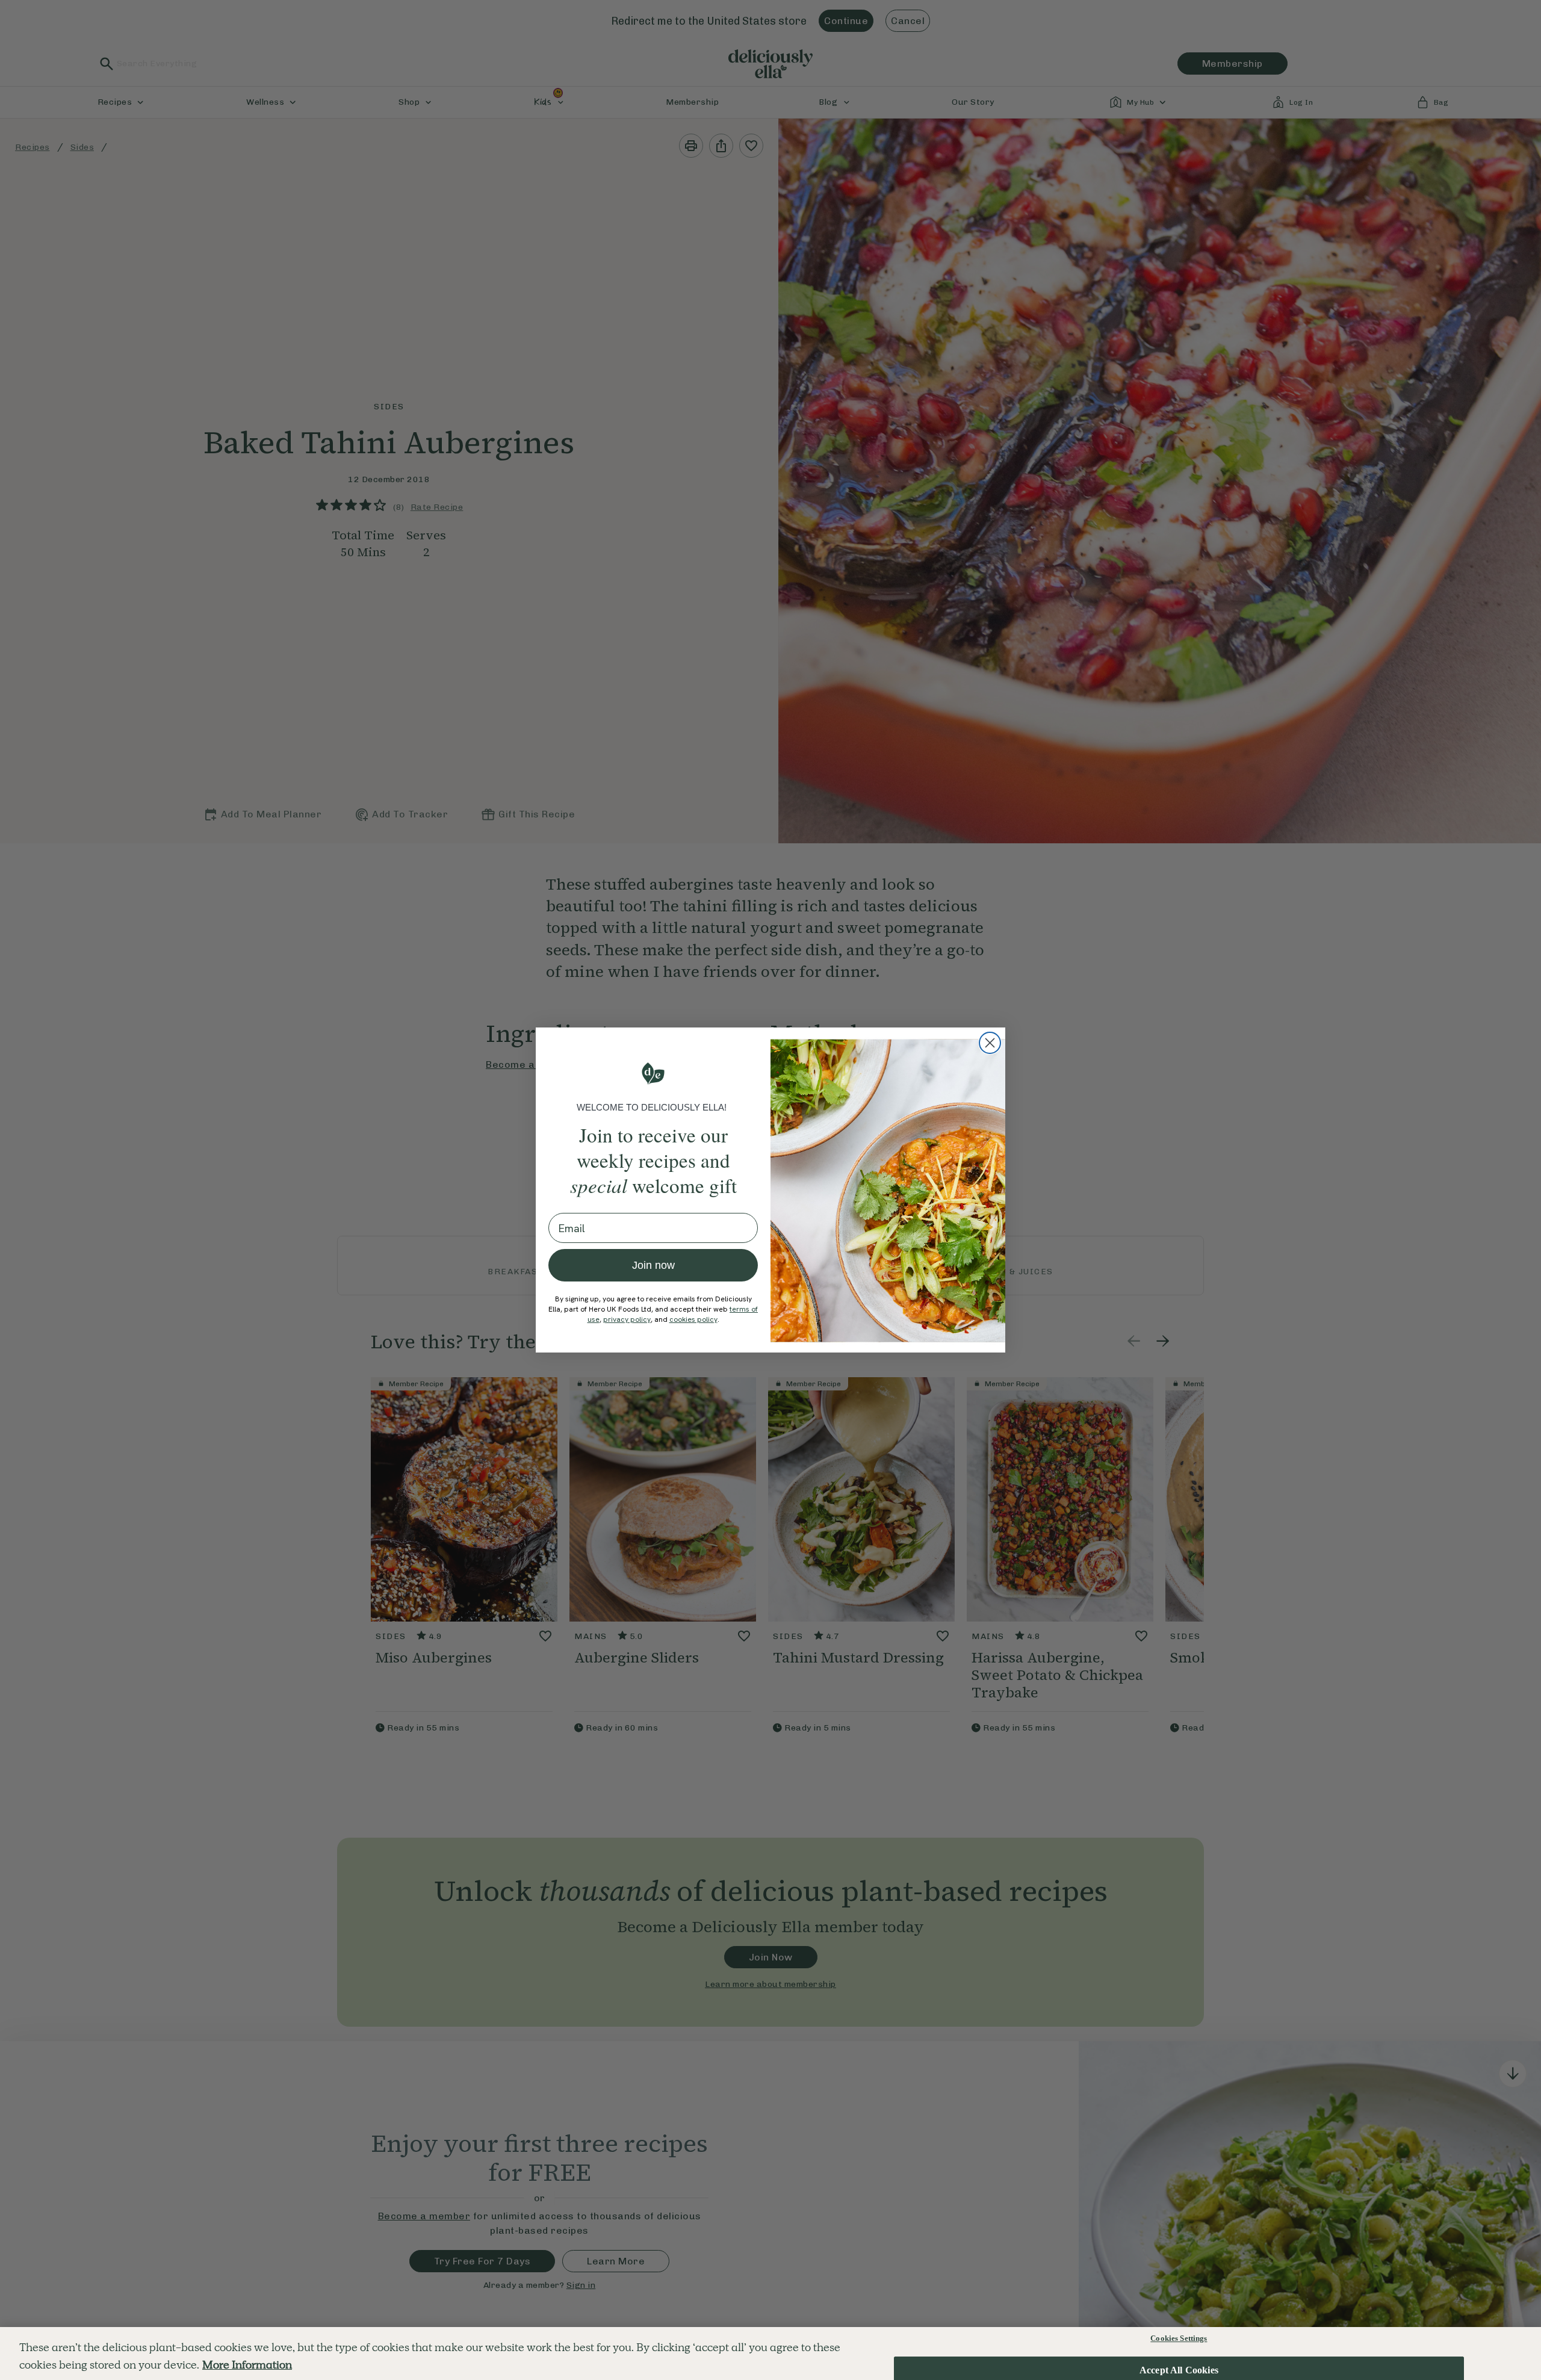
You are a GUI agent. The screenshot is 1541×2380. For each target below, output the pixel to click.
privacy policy (627, 1319)
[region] (770, 2354)
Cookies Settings (1179, 2338)
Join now (653, 1265)
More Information (247, 2365)
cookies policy (693, 1319)
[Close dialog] (990, 1043)
